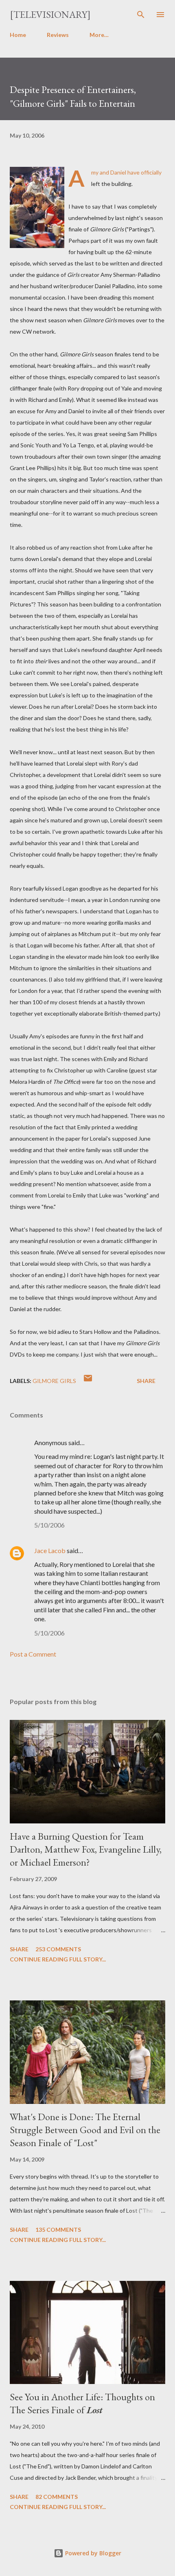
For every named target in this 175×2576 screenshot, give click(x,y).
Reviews (58, 35)
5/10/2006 (49, 1525)
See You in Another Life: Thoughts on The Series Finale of (82, 2403)
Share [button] (146, 1381)
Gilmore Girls (54, 1381)
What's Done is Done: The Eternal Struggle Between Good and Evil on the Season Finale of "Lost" (85, 2130)
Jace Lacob (50, 1550)
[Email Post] (88, 1381)
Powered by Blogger (92, 2553)
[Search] (141, 15)
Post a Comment (33, 1654)
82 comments (57, 2497)
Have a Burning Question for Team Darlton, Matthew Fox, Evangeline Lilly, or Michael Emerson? (86, 1849)
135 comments (58, 2230)
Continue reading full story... (58, 1959)
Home (18, 35)
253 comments (58, 1949)
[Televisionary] (50, 14)
